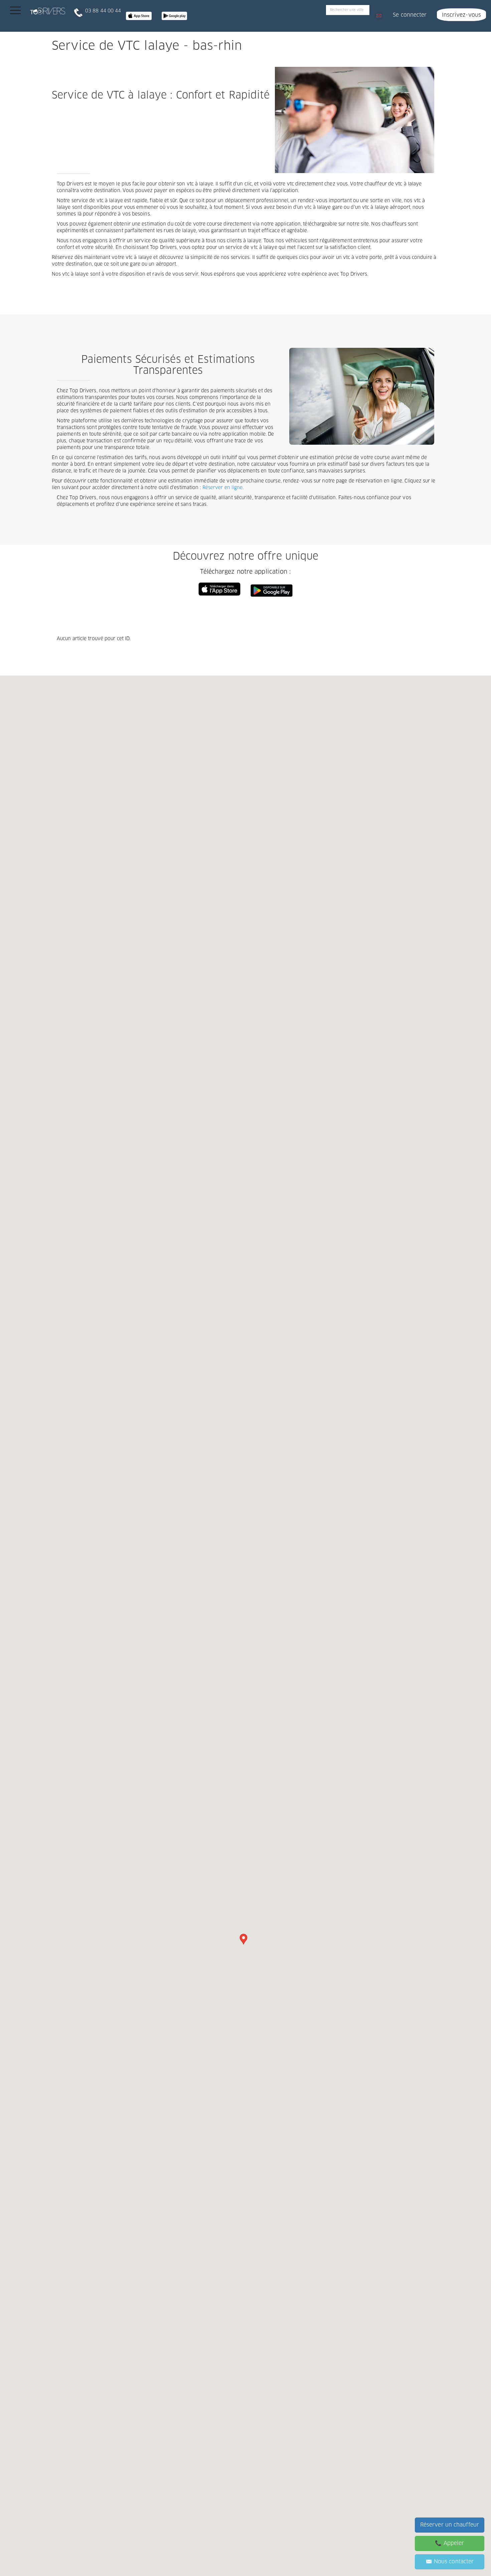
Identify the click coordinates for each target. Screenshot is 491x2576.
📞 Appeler (449, 2543)
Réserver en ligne (223, 488)
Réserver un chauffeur (450, 2525)
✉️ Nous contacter (450, 2562)
